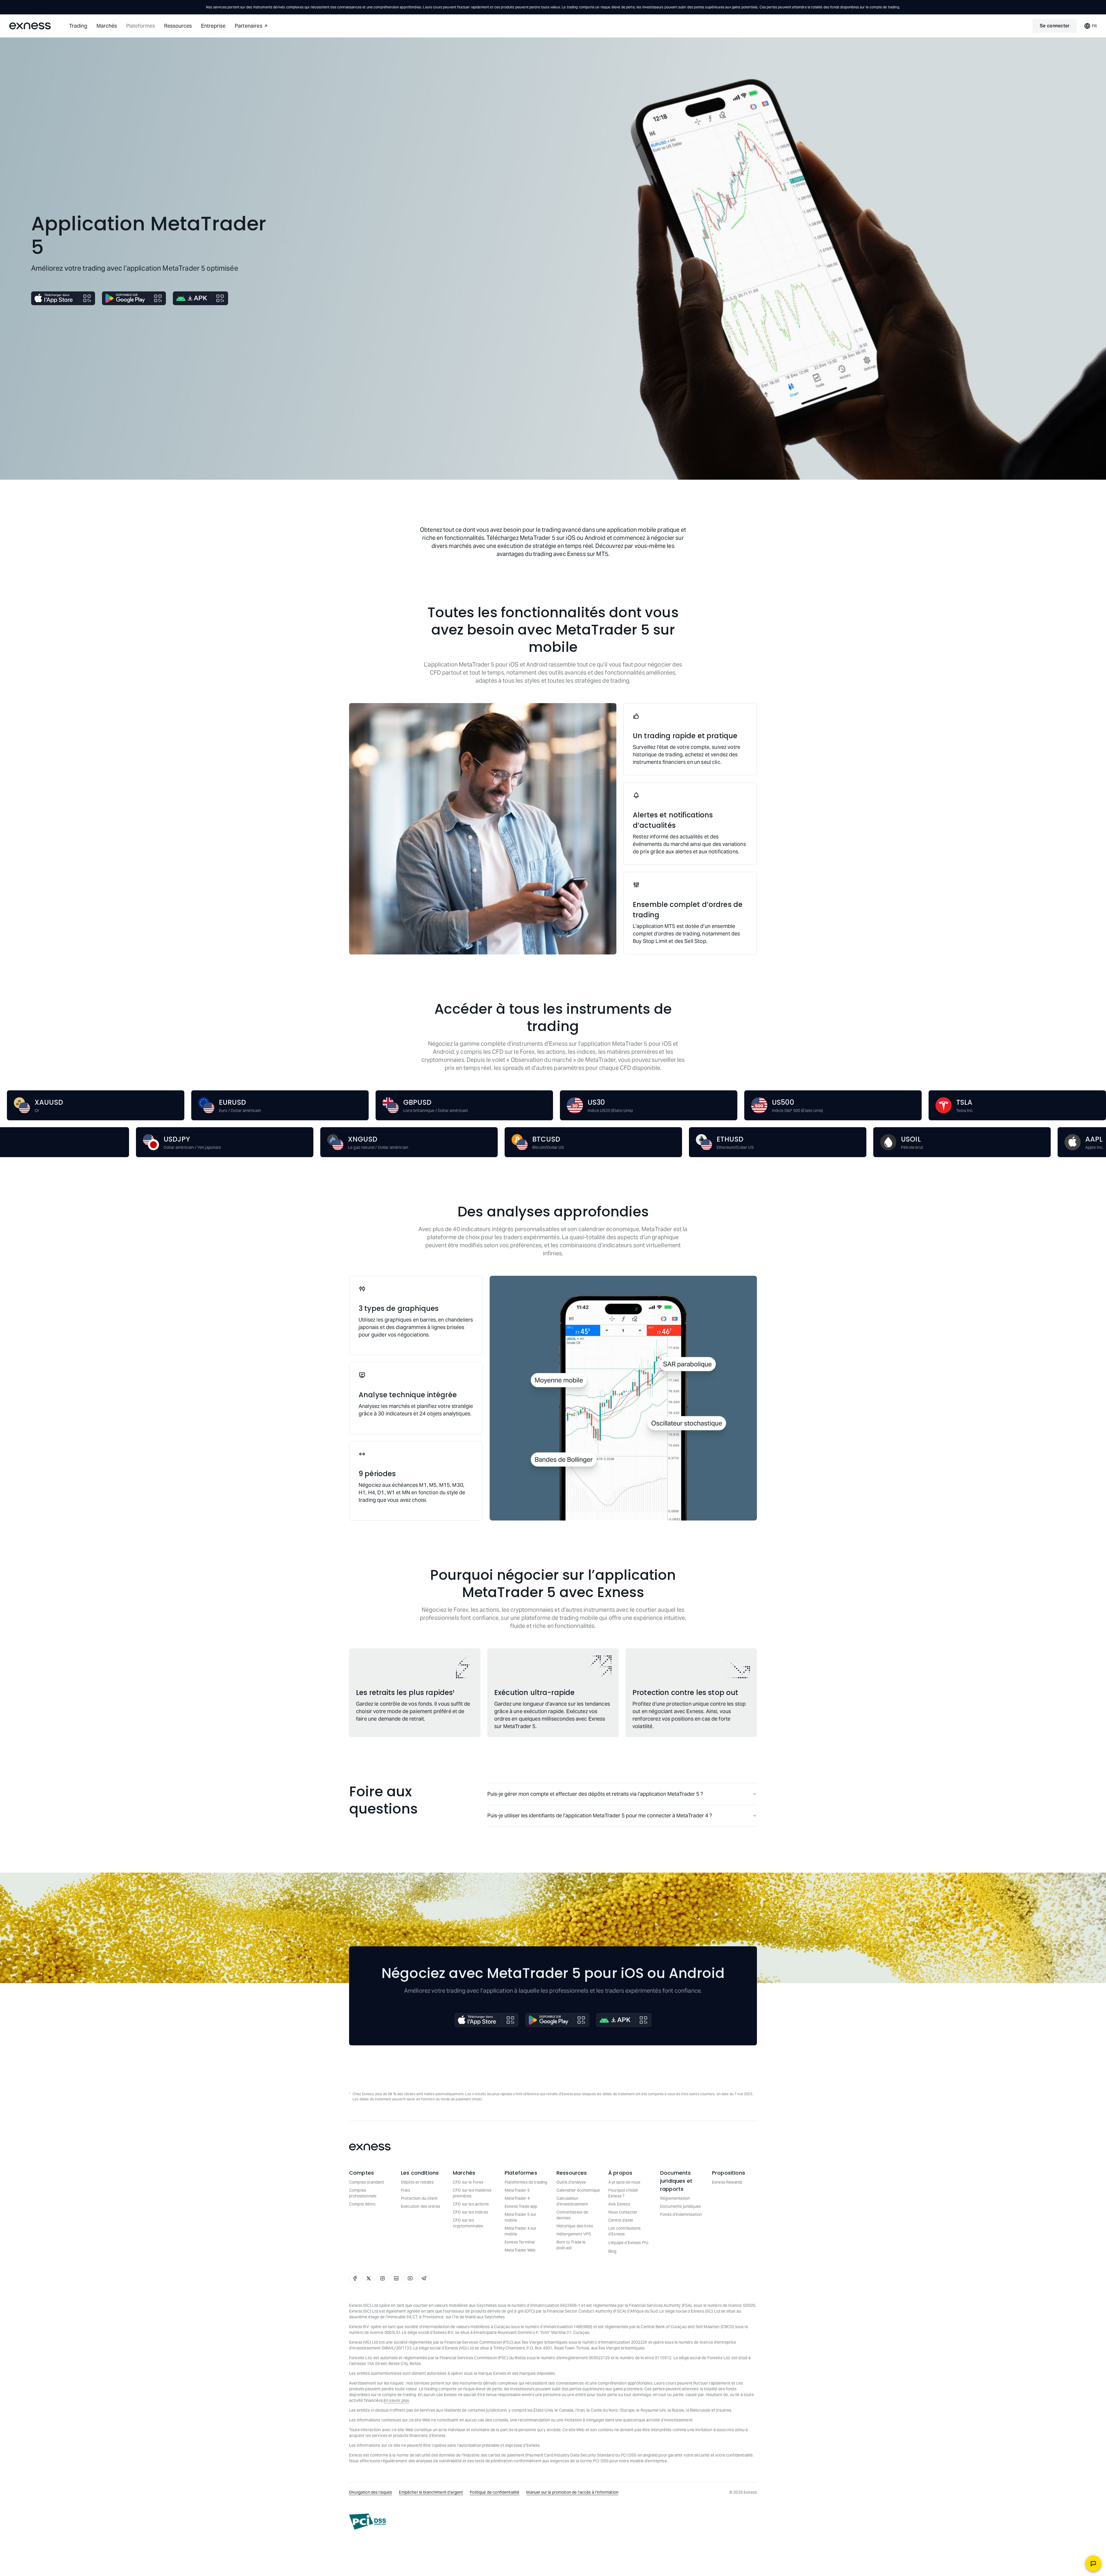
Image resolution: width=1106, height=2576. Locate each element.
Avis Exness (619, 2204)
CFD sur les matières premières (472, 2193)
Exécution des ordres (421, 2206)
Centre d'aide (621, 2220)
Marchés (107, 26)
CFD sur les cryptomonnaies (468, 2223)
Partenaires (249, 26)
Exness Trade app (521, 2206)
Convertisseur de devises (572, 2215)
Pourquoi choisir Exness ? (623, 2193)
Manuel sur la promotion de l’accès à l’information (572, 2492)
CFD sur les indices (470, 2212)
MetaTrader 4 (517, 2198)
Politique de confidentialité (495, 2492)
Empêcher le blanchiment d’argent (431, 2492)
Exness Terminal (520, 2242)
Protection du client (419, 2198)
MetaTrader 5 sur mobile (520, 2217)
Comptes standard (366, 2182)
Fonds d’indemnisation (681, 2214)
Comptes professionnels (363, 2193)
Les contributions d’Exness (625, 2231)
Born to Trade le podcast (571, 2245)
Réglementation (675, 2198)
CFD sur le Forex (468, 2182)
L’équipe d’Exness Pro (628, 2243)
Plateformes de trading (526, 2182)
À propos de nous (624, 2182)
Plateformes (141, 26)
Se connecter (1055, 26)
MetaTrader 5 (517, 2190)
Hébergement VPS (574, 2234)
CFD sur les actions (471, 2204)
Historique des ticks (575, 2226)
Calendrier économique (578, 2190)
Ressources (178, 26)
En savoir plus (396, 2400)
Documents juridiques (680, 2206)
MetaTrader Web (520, 2250)
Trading (78, 26)
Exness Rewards (727, 2182)
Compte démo (362, 2204)
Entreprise (213, 26)
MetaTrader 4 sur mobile (520, 2231)
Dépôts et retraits (417, 2182)
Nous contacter (623, 2212)
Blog (612, 2251)
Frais (406, 2190)
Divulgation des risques (371, 2492)
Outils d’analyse (571, 2182)
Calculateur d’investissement (572, 2201)
